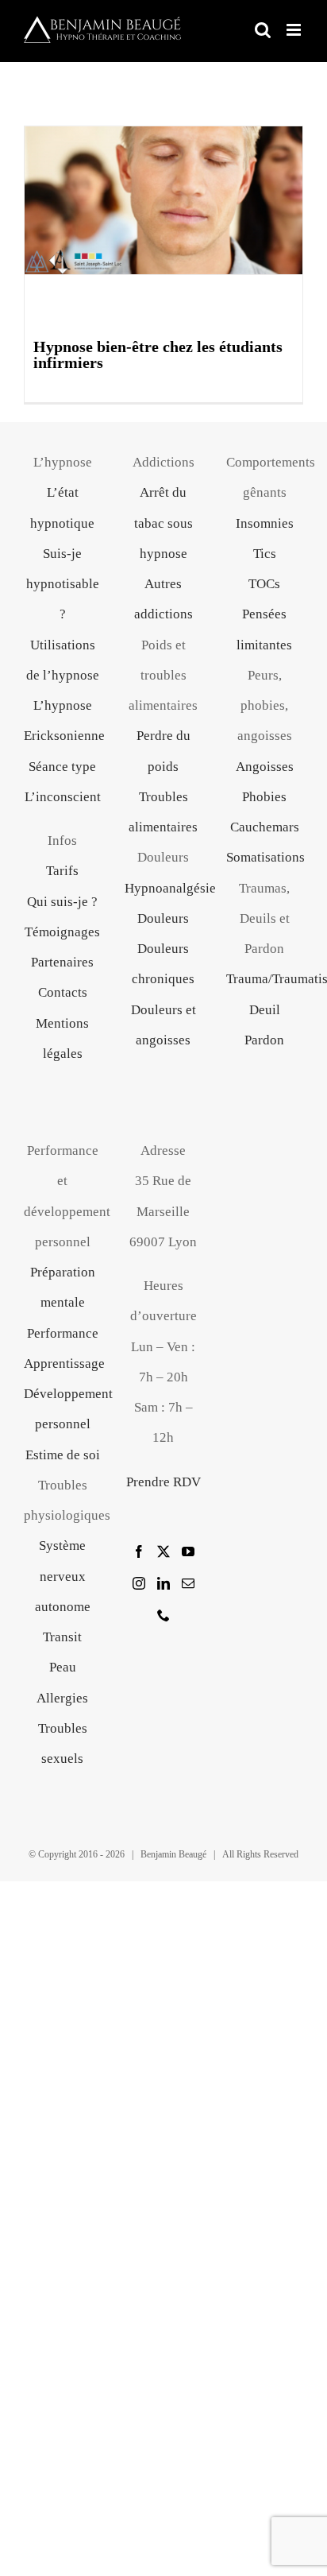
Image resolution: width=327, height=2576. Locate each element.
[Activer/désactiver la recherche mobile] (263, 30)
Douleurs (163, 918)
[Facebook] (139, 1551)
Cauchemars (265, 827)
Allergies (62, 1698)
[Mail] (188, 1583)
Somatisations (265, 857)
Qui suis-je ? (62, 902)
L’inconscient (63, 797)
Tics (265, 554)
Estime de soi (63, 1455)
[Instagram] (139, 1583)
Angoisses (265, 767)
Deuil (265, 1010)
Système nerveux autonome (63, 1576)
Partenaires (62, 962)
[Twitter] (163, 1551)
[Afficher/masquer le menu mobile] (295, 30)
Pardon (264, 1040)
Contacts (63, 992)
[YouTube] (188, 1551)
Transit (62, 1637)
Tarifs (62, 871)
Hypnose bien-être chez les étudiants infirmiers (158, 354)
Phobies (264, 797)
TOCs (264, 584)
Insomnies (265, 523)
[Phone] (163, 1615)
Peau (63, 1667)
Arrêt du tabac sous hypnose (163, 523)
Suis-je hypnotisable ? (63, 584)
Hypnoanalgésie (170, 888)
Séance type (62, 767)
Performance (63, 1333)
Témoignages (62, 932)
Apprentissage (64, 1364)
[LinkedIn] (163, 1583)
